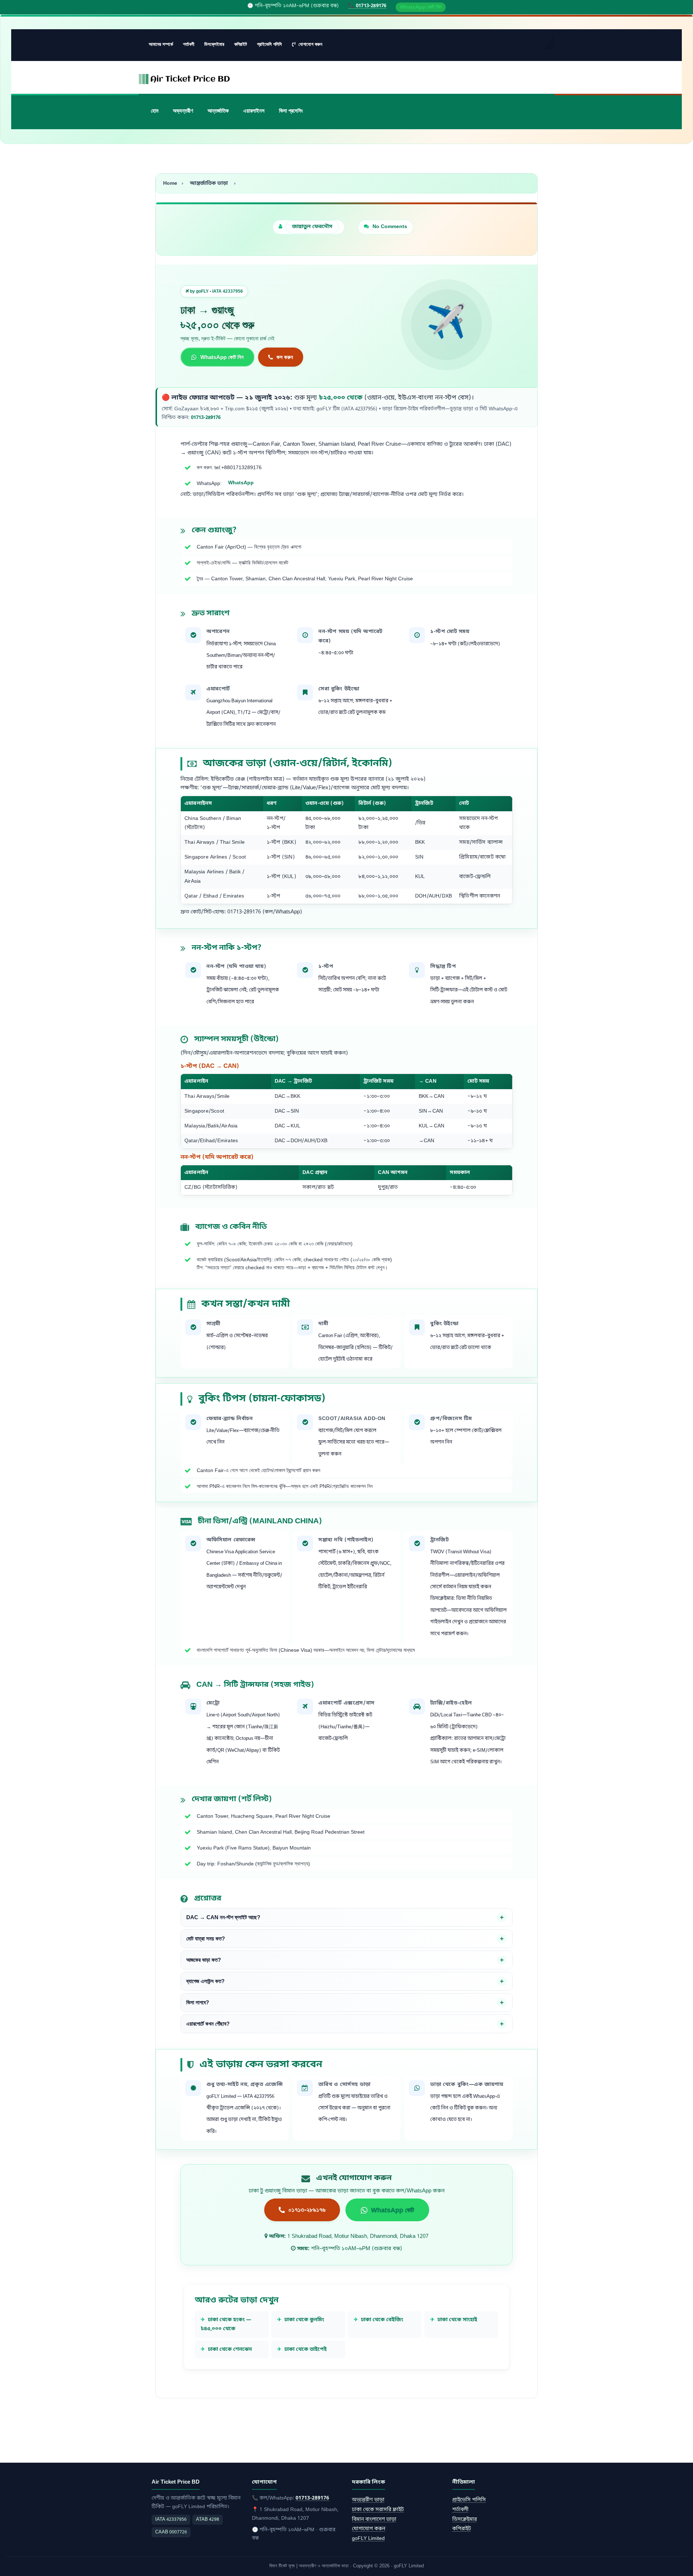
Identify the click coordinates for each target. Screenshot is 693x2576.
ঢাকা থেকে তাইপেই (306, 2350)
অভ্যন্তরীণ (183, 111)
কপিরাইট (241, 44)
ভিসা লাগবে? (198, 2003)
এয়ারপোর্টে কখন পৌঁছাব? (208, 2024)
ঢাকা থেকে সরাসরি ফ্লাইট (378, 2510)
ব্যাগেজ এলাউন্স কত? (205, 1981)
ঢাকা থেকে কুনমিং (304, 2320)
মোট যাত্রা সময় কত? (206, 1939)
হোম (155, 111)
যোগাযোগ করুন (310, 44)
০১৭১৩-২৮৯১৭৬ (307, 2210)
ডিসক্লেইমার (214, 44)
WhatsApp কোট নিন (421, 7)
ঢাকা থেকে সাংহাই (457, 2320)
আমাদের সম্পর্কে (161, 44)
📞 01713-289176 (367, 6)
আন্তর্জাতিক (218, 111)
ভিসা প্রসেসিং (291, 111)
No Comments (390, 227)
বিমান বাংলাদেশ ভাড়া (374, 2520)
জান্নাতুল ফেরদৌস (312, 227)
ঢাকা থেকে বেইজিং (382, 2320)
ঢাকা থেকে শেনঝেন (230, 2350)
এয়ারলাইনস (254, 111)
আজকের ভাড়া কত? (204, 1960)
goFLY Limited (368, 2539)
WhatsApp (241, 483)
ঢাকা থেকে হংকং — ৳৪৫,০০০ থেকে (226, 2324)
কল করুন (285, 357)
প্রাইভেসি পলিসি (269, 44)
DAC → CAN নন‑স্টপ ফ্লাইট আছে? (223, 1917)
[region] (346, 850)
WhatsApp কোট (393, 2210)
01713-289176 (206, 418)
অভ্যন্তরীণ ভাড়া (368, 2500)
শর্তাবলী (189, 44)
